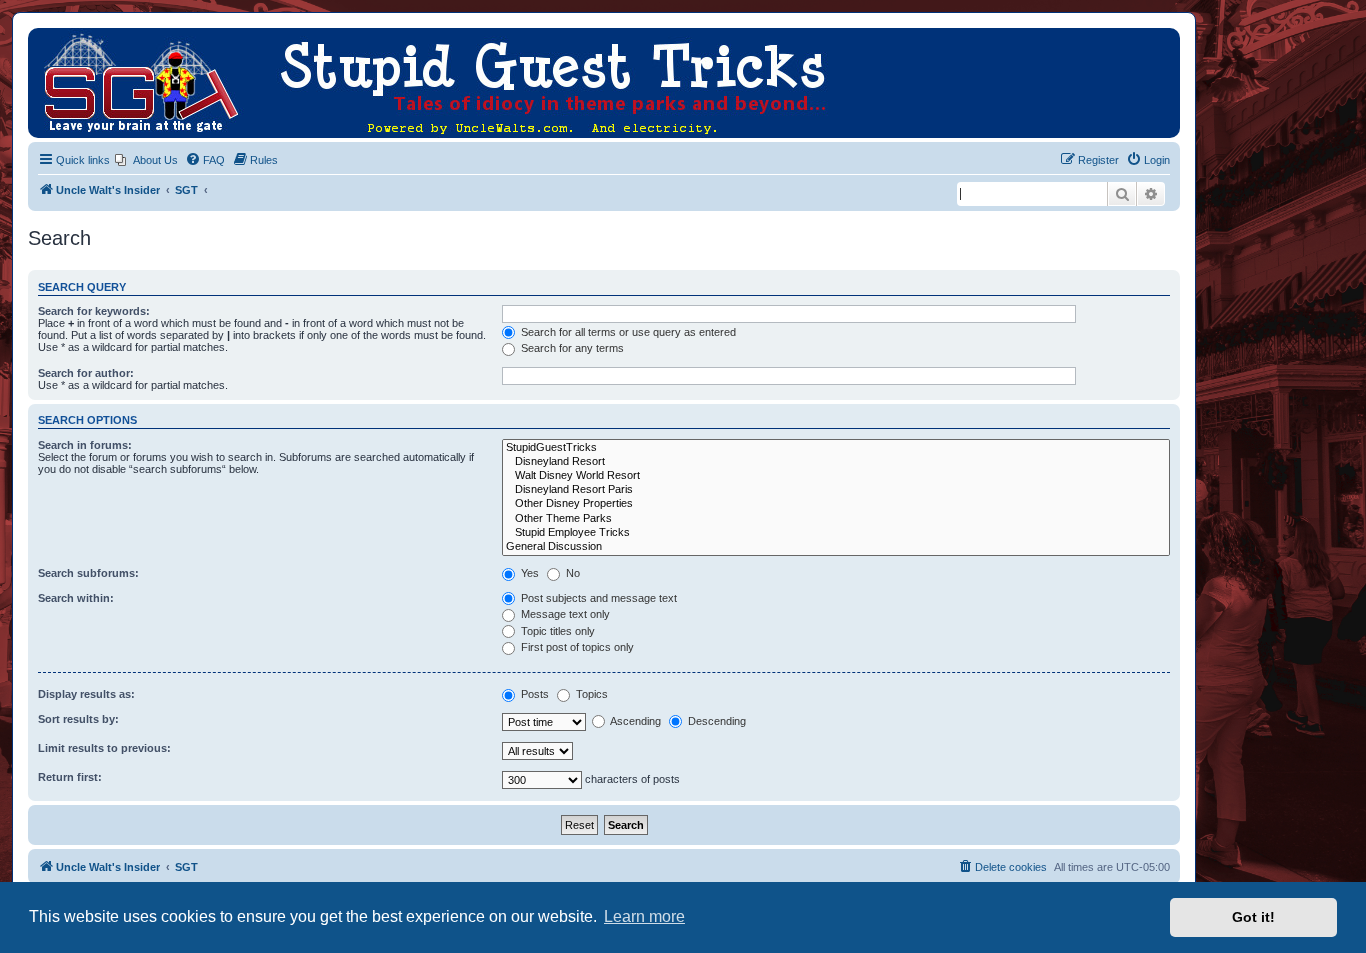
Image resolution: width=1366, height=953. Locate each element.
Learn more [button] (644, 916)
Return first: (70, 777)
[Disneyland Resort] (836, 462)
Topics (590, 694)
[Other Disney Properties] (836, 504)
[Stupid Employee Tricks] (836, 533)
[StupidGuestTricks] (836, 448)
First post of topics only (576, 647)
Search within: (76, 598)
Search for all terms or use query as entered (627, 332)
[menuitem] (146, 160)
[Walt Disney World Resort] (836, 476)
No (571, 573)
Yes (528, 573)
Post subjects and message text (597, 598)
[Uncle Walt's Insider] (44, 38)
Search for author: (86, 373)
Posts (533, 694)
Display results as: (86, 694)
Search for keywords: (94, 311)
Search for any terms (571, 348)
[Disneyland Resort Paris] (836, 490)
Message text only (564, 614)
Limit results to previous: (104, 748)
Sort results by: (78, 719)
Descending (715, 721)
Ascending (634, 721)
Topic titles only (556, 631)
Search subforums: (88, 573)
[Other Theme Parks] (836, 519)
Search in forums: (85, 445)
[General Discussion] (836, 547)
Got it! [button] (1253, 917)
